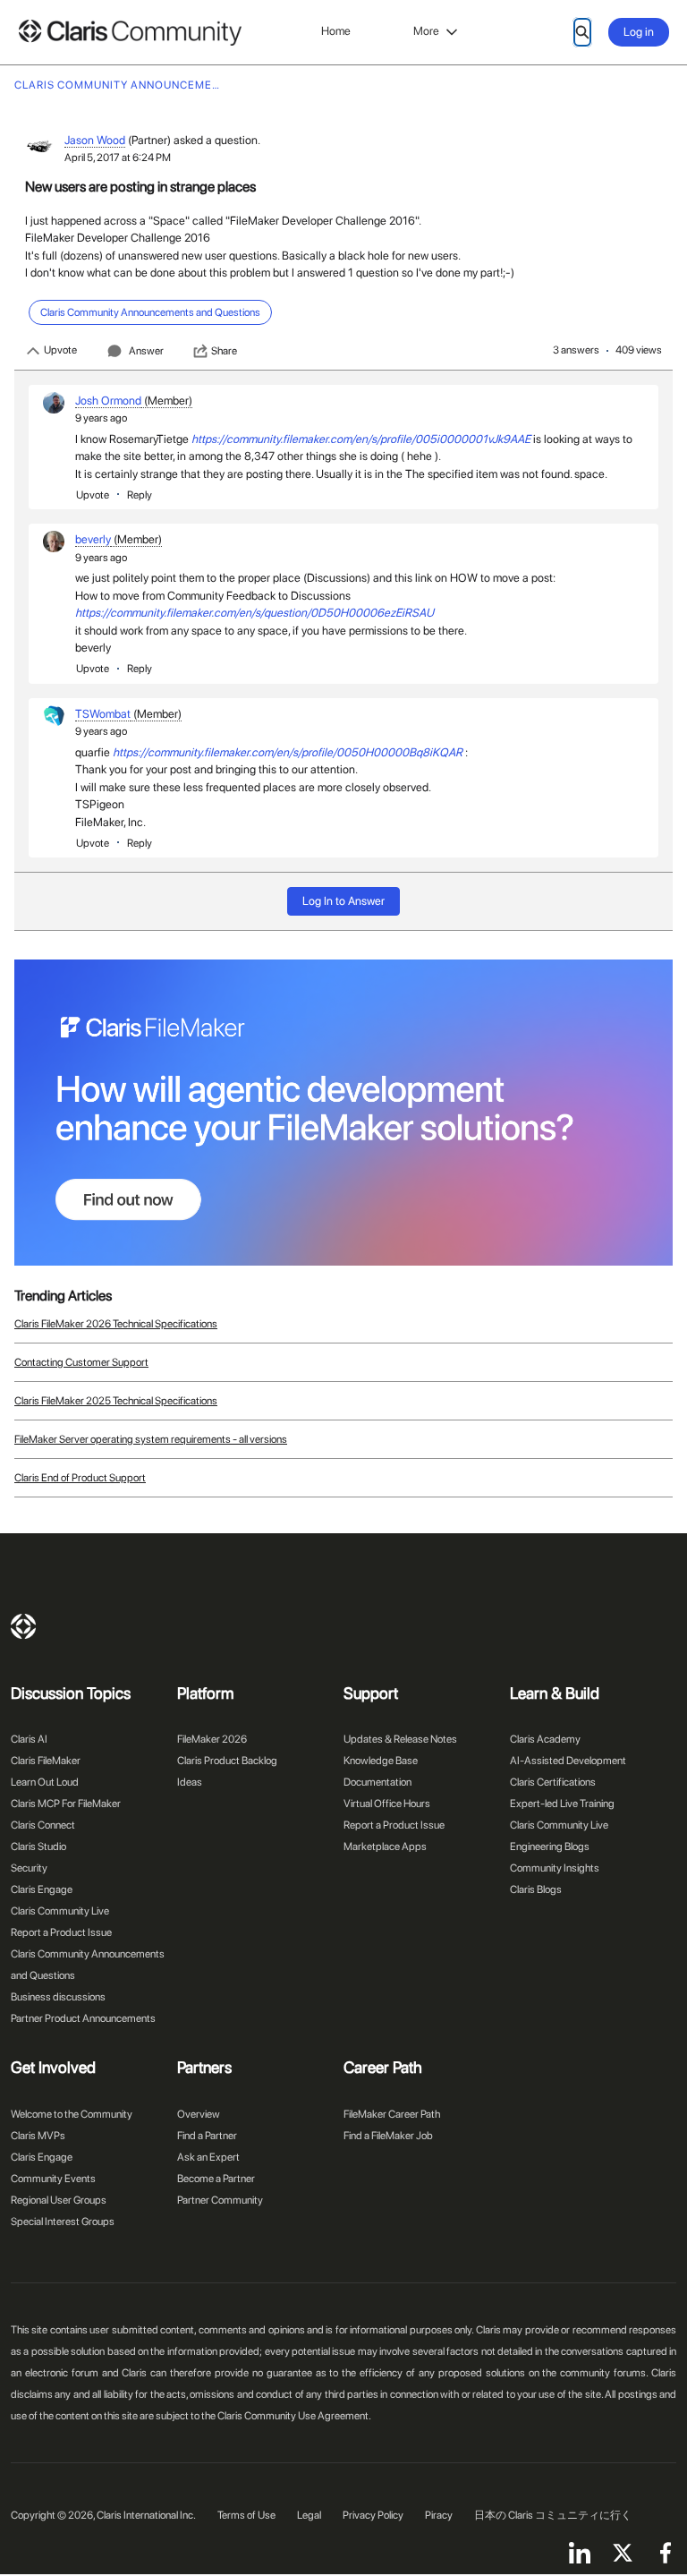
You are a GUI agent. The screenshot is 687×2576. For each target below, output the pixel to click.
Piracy (439, 2515)
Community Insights (555, 1868)
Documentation (377, 1782)
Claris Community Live (60, 1911)
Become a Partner (216, 2179)
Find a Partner (207, 2136)
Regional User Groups (59, 2200)
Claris (23, 1626)
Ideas (190, 1782)
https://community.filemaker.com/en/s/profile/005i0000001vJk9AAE (361, 439)
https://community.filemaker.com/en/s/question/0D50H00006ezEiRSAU (254, 613)
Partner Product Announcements (83, 2018)
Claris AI (29, 1739)
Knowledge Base (381, 1761)
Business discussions (58, 1997)
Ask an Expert (208, 2157)
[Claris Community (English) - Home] (130, 33)
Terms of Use (246, 2515)
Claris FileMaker (46, 1761)
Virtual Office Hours (387, 1804)
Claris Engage (42, 1889)
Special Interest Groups (63, 2222)
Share (224, 351)
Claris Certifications (553, 1782)
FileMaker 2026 (212, 1739)
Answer (146, 351)
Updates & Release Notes (400, 1739)
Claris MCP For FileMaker (66, 1804)
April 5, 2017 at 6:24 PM (118, 158)
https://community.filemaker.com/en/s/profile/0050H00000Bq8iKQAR (288, 752)
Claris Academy (545, 1739)
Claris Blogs (536, 1889)
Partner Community (220, 2200)
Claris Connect (43, 1825)
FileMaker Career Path (392, 2114)
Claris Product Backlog (227, 1761)
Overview (199, 2114)
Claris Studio (38, 1847)
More (426, 31)
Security (29, 1868)
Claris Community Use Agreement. (294, 2416)
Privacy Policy (373, 2515)
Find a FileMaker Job (388, 2136)
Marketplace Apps (385, 1847)
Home (336, 31)
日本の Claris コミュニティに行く (553, 2515)
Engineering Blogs (550, 1847)
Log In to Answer (343, 901)
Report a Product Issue (61, 1932)
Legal (309, 2515)
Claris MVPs (38, 2136)
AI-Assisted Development (568, 1761)
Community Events (53, 2179)
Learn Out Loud (45, 1782)
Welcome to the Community (72, 2114)
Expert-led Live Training (562, 1804)
